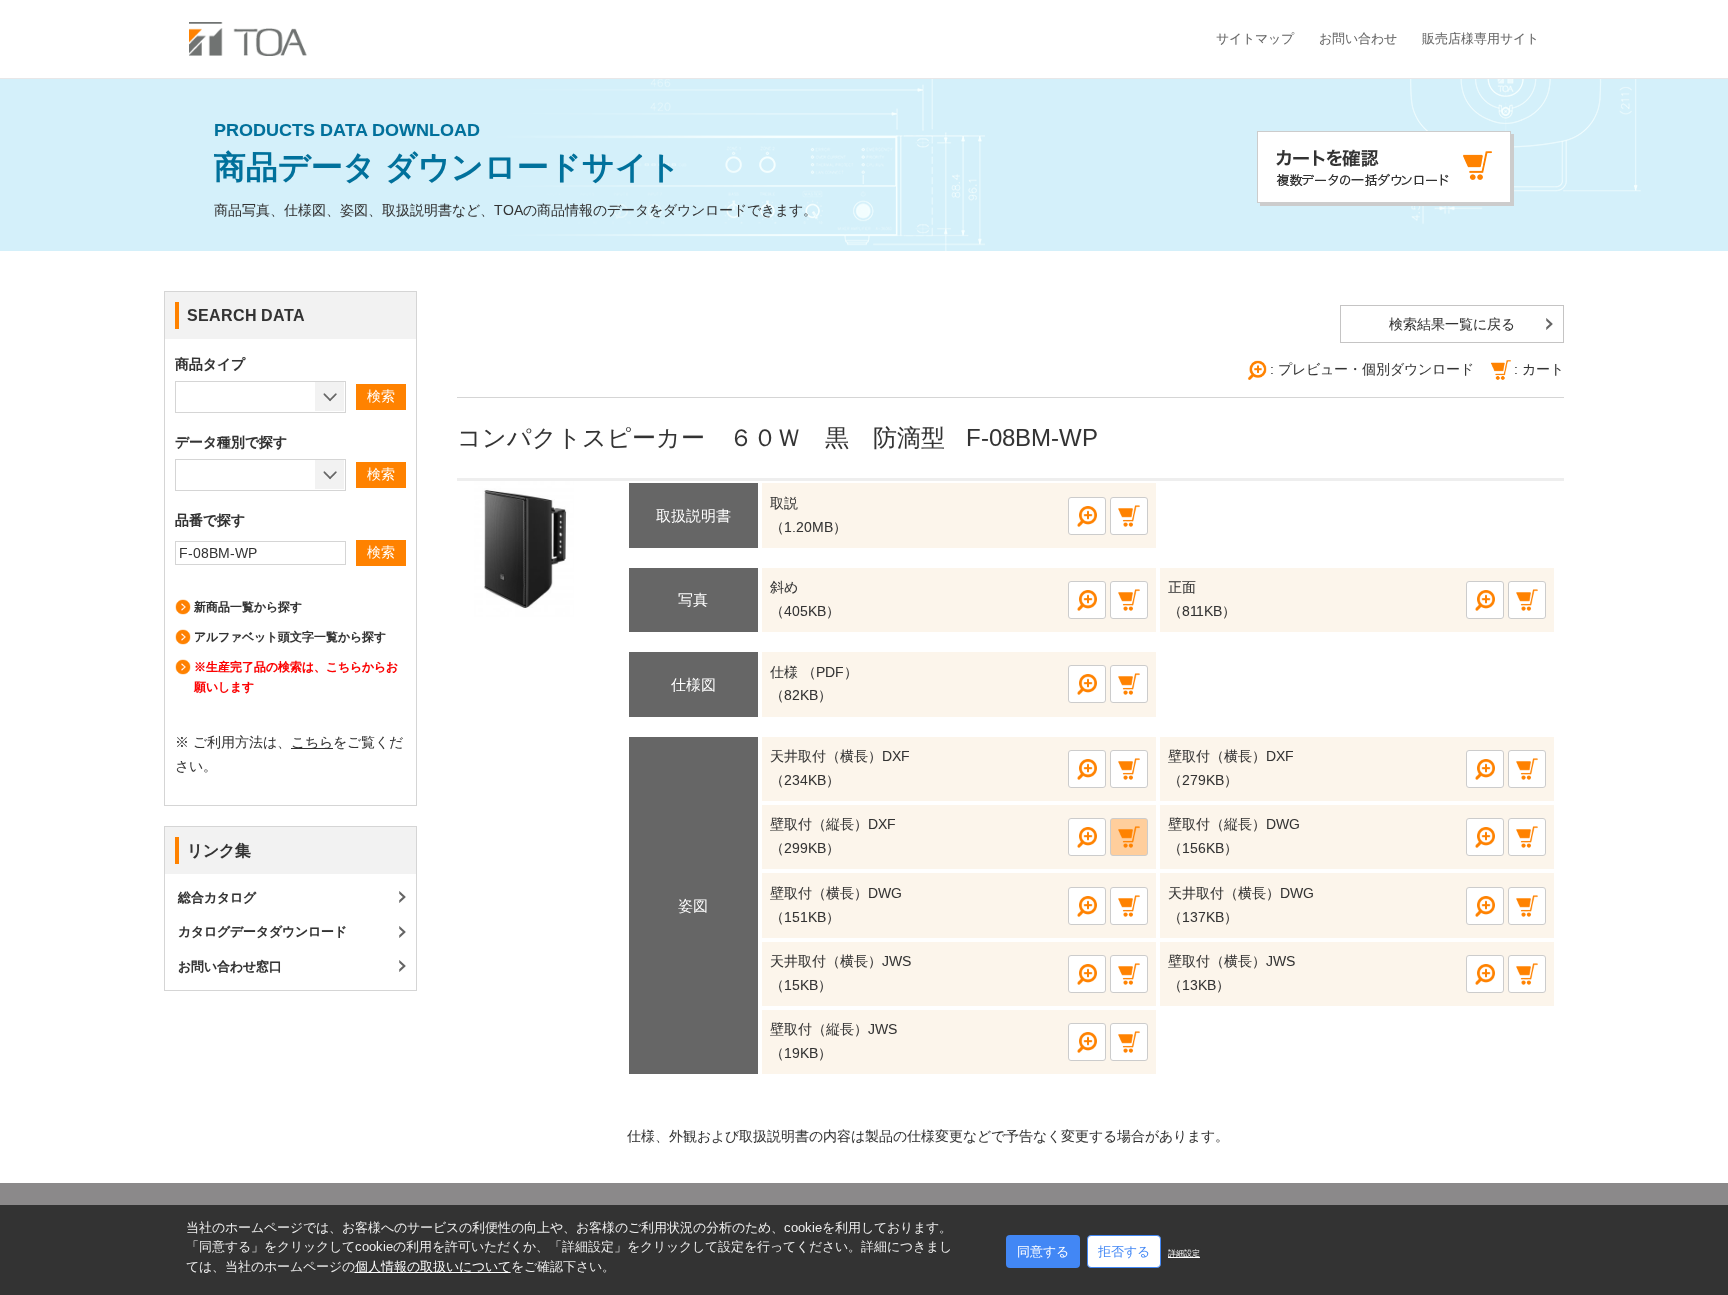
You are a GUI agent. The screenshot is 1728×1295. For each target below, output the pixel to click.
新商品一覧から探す (248, 607)
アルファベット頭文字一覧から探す (290, 637)
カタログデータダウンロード (262, 931)
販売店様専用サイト (1480, 38)
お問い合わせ (1358, 38)
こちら (312, 742)
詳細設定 (1184, 1253)
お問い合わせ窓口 (230, 966)
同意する (1043, 1251)
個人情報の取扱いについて (433, 1266)
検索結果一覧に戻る (1452, 324)
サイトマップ (1255, 38)
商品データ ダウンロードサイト (447, 153)
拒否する (1124, 1251)
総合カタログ (217, 897)
